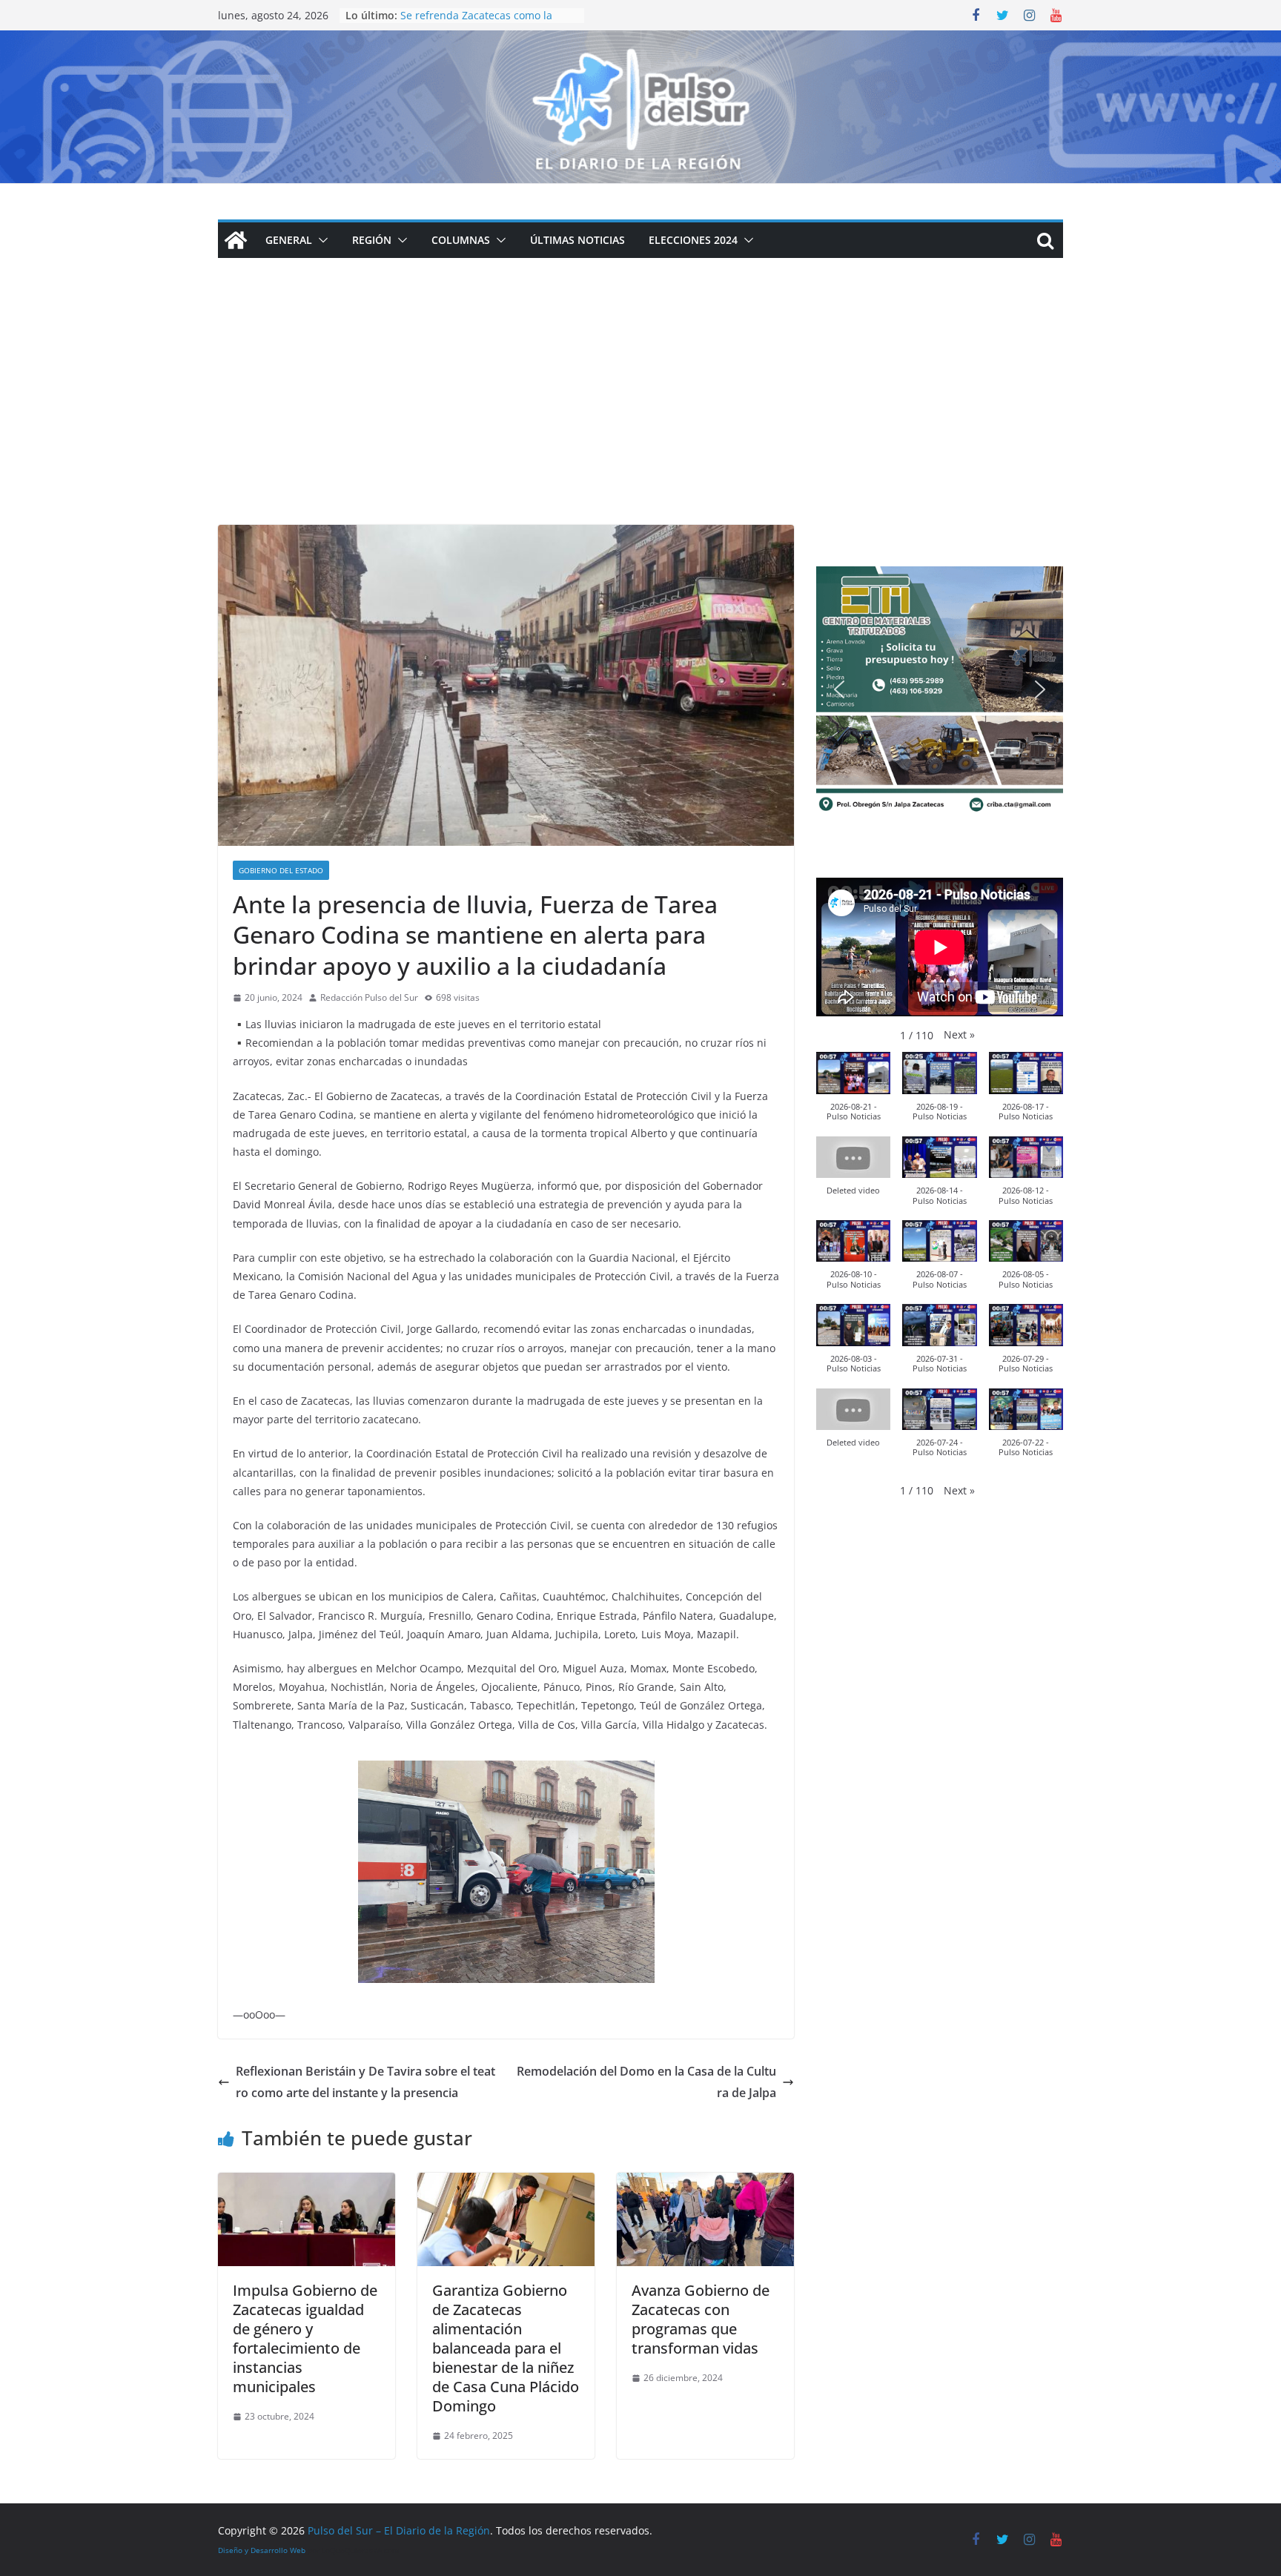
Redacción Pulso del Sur (369, 997)
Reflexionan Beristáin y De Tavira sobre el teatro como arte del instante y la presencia (365, 2082)
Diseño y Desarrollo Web (262, 2550)
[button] (320, 240)
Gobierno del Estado (281, 870)
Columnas (461, 240)
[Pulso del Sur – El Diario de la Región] (640, 41)
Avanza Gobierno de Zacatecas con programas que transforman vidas (701, 2319)
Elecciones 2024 (693, 240)
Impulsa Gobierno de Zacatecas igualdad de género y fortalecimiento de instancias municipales (305, 2338)
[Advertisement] (640, 414)
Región (372, 240)
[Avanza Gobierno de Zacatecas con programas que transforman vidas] (705, 2183)
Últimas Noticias (577, 240)
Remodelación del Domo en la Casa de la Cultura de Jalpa (646, 2082)
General (289, 240)
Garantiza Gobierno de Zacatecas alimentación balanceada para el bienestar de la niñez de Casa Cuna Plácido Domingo (506, 2348)
